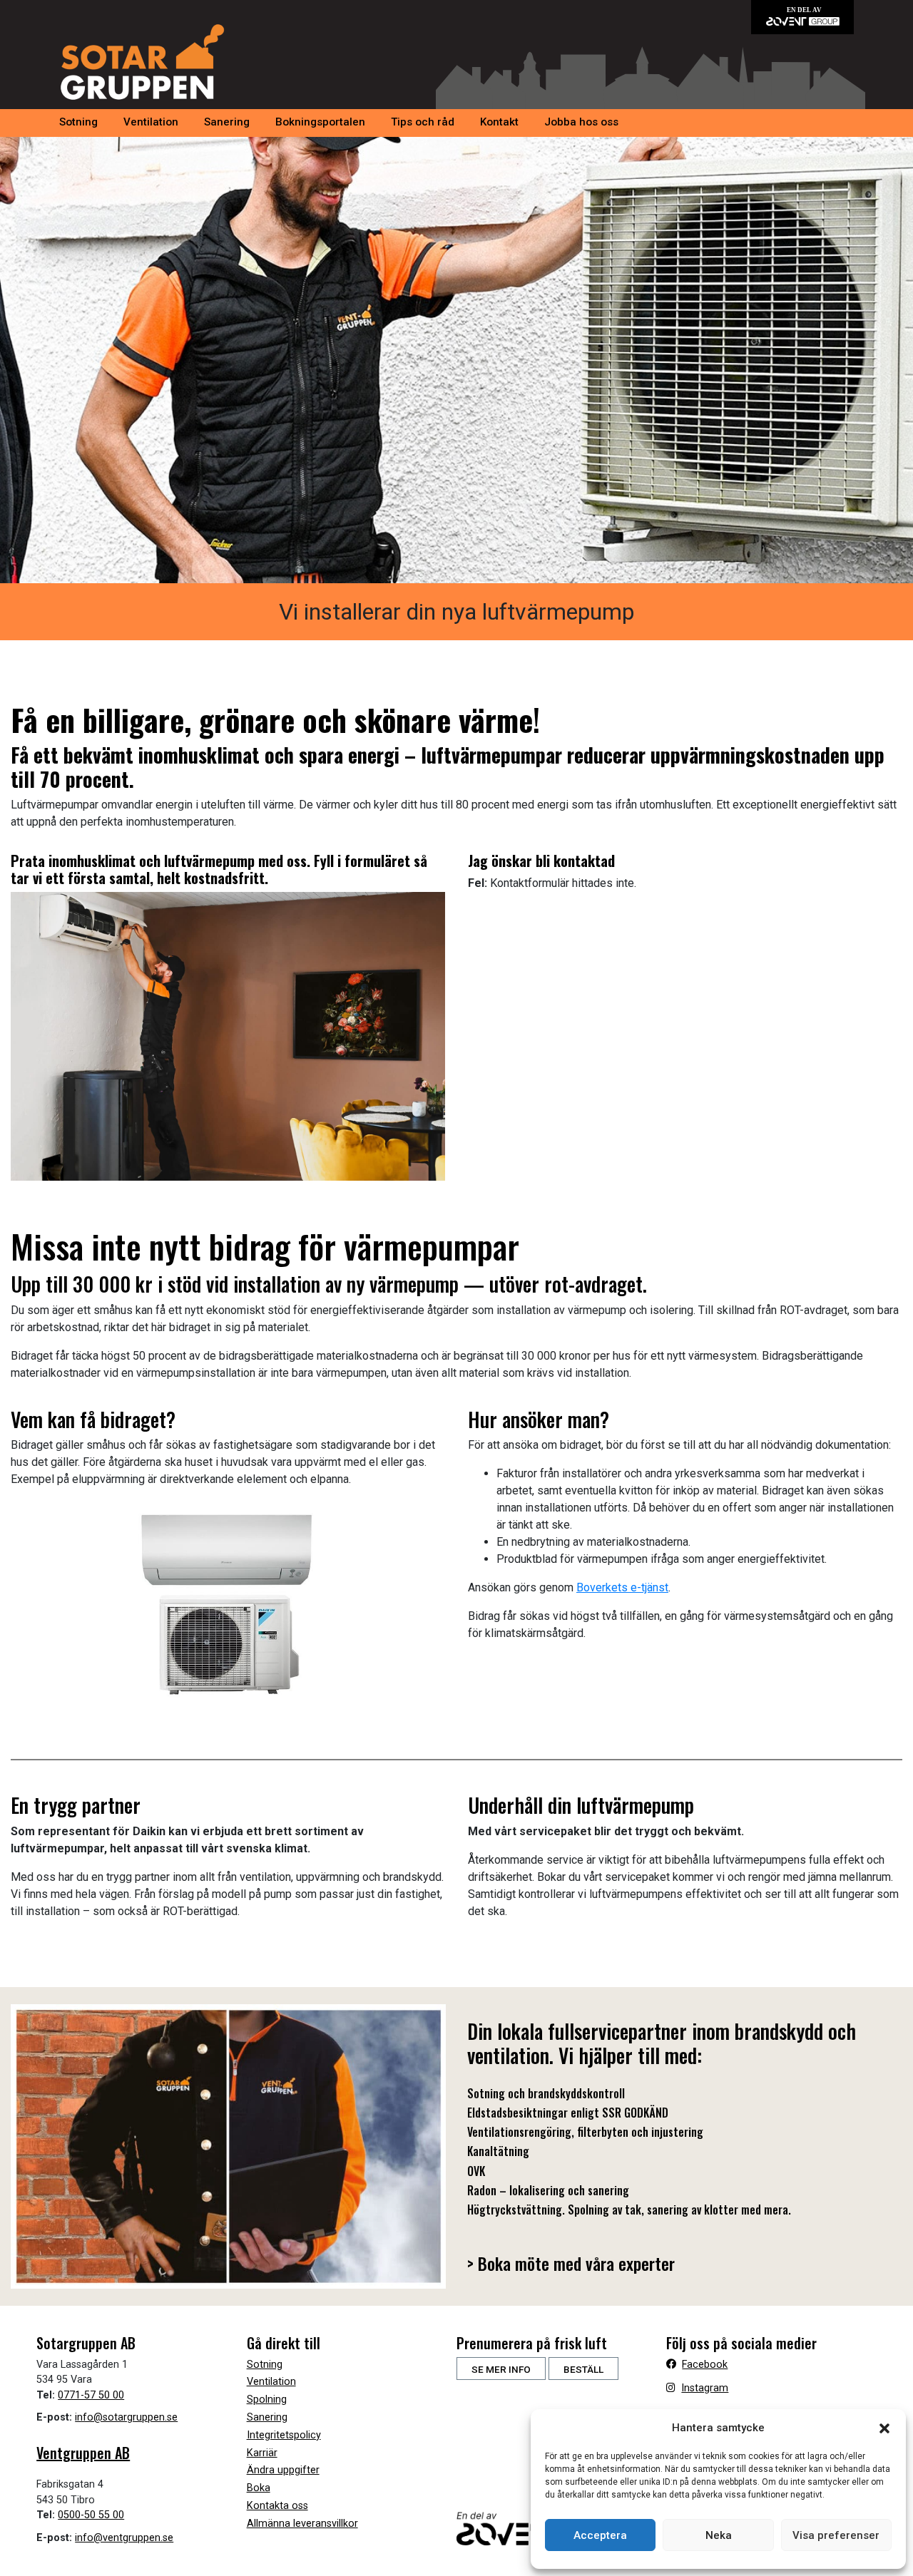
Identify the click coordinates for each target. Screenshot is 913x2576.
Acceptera (600, 2535)
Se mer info (501, 2369)
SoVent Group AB (802, 17)
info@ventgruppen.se (124, 2538)
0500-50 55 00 (91, 2515)
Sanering (227, 122)
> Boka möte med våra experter (573, 2262)
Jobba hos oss (581, 122)
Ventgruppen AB (83, 2453)
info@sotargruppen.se (126, 2417)
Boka (259, 2488)
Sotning (78, 122)
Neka (719, 2535)
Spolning (267, 2400)
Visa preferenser (836, 2535)
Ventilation (151, 122)
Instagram (705, 2388)
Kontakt (499, 122)
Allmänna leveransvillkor (302, 2524)
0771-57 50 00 (91, 2395)
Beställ (583, 2369)
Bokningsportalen (320, 122)
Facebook (705, 2365)
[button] (884, 2428)
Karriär (262, 2453)
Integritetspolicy (284, 2435)
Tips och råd (423, 122)
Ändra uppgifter (283, 2470)
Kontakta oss (277, 2506)
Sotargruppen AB (142, 62)
